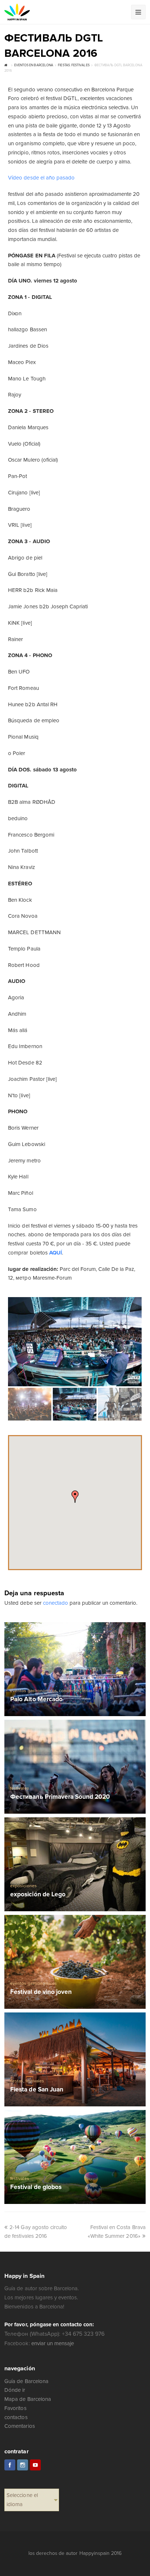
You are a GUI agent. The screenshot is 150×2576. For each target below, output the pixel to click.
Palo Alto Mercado (36, 1700)
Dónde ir (15, 2390)
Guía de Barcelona (26, 2381)
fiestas (17, 2081)
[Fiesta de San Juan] (75, 2059)
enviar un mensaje (53, 2343)
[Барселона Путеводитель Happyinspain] (17, 12)
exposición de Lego (38, 1895)
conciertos (69, 1691)
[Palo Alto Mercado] (75, 1669)
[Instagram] (23, 2465)
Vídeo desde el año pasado (41, 178)
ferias (87, 1691)
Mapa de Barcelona (27, 2399)
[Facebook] (10, 2465)
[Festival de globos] (75, 2157)
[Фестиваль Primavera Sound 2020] (75, 1767)
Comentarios (19, 2426)
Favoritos (15, 2408)
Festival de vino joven (41, 1992)
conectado (56, 1603)
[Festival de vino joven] (75, 1962)
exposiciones (23, 1886)
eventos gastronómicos (33, 1691)
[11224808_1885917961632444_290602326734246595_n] (75, 1342)
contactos (16, 2417)
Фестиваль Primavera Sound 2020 (60, 1797)
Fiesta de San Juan (37, 2090)
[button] (75, 1497)
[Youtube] (35, 2465)
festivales (19, 1788)
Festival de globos (36, 2187)
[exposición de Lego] (75, 1864)
